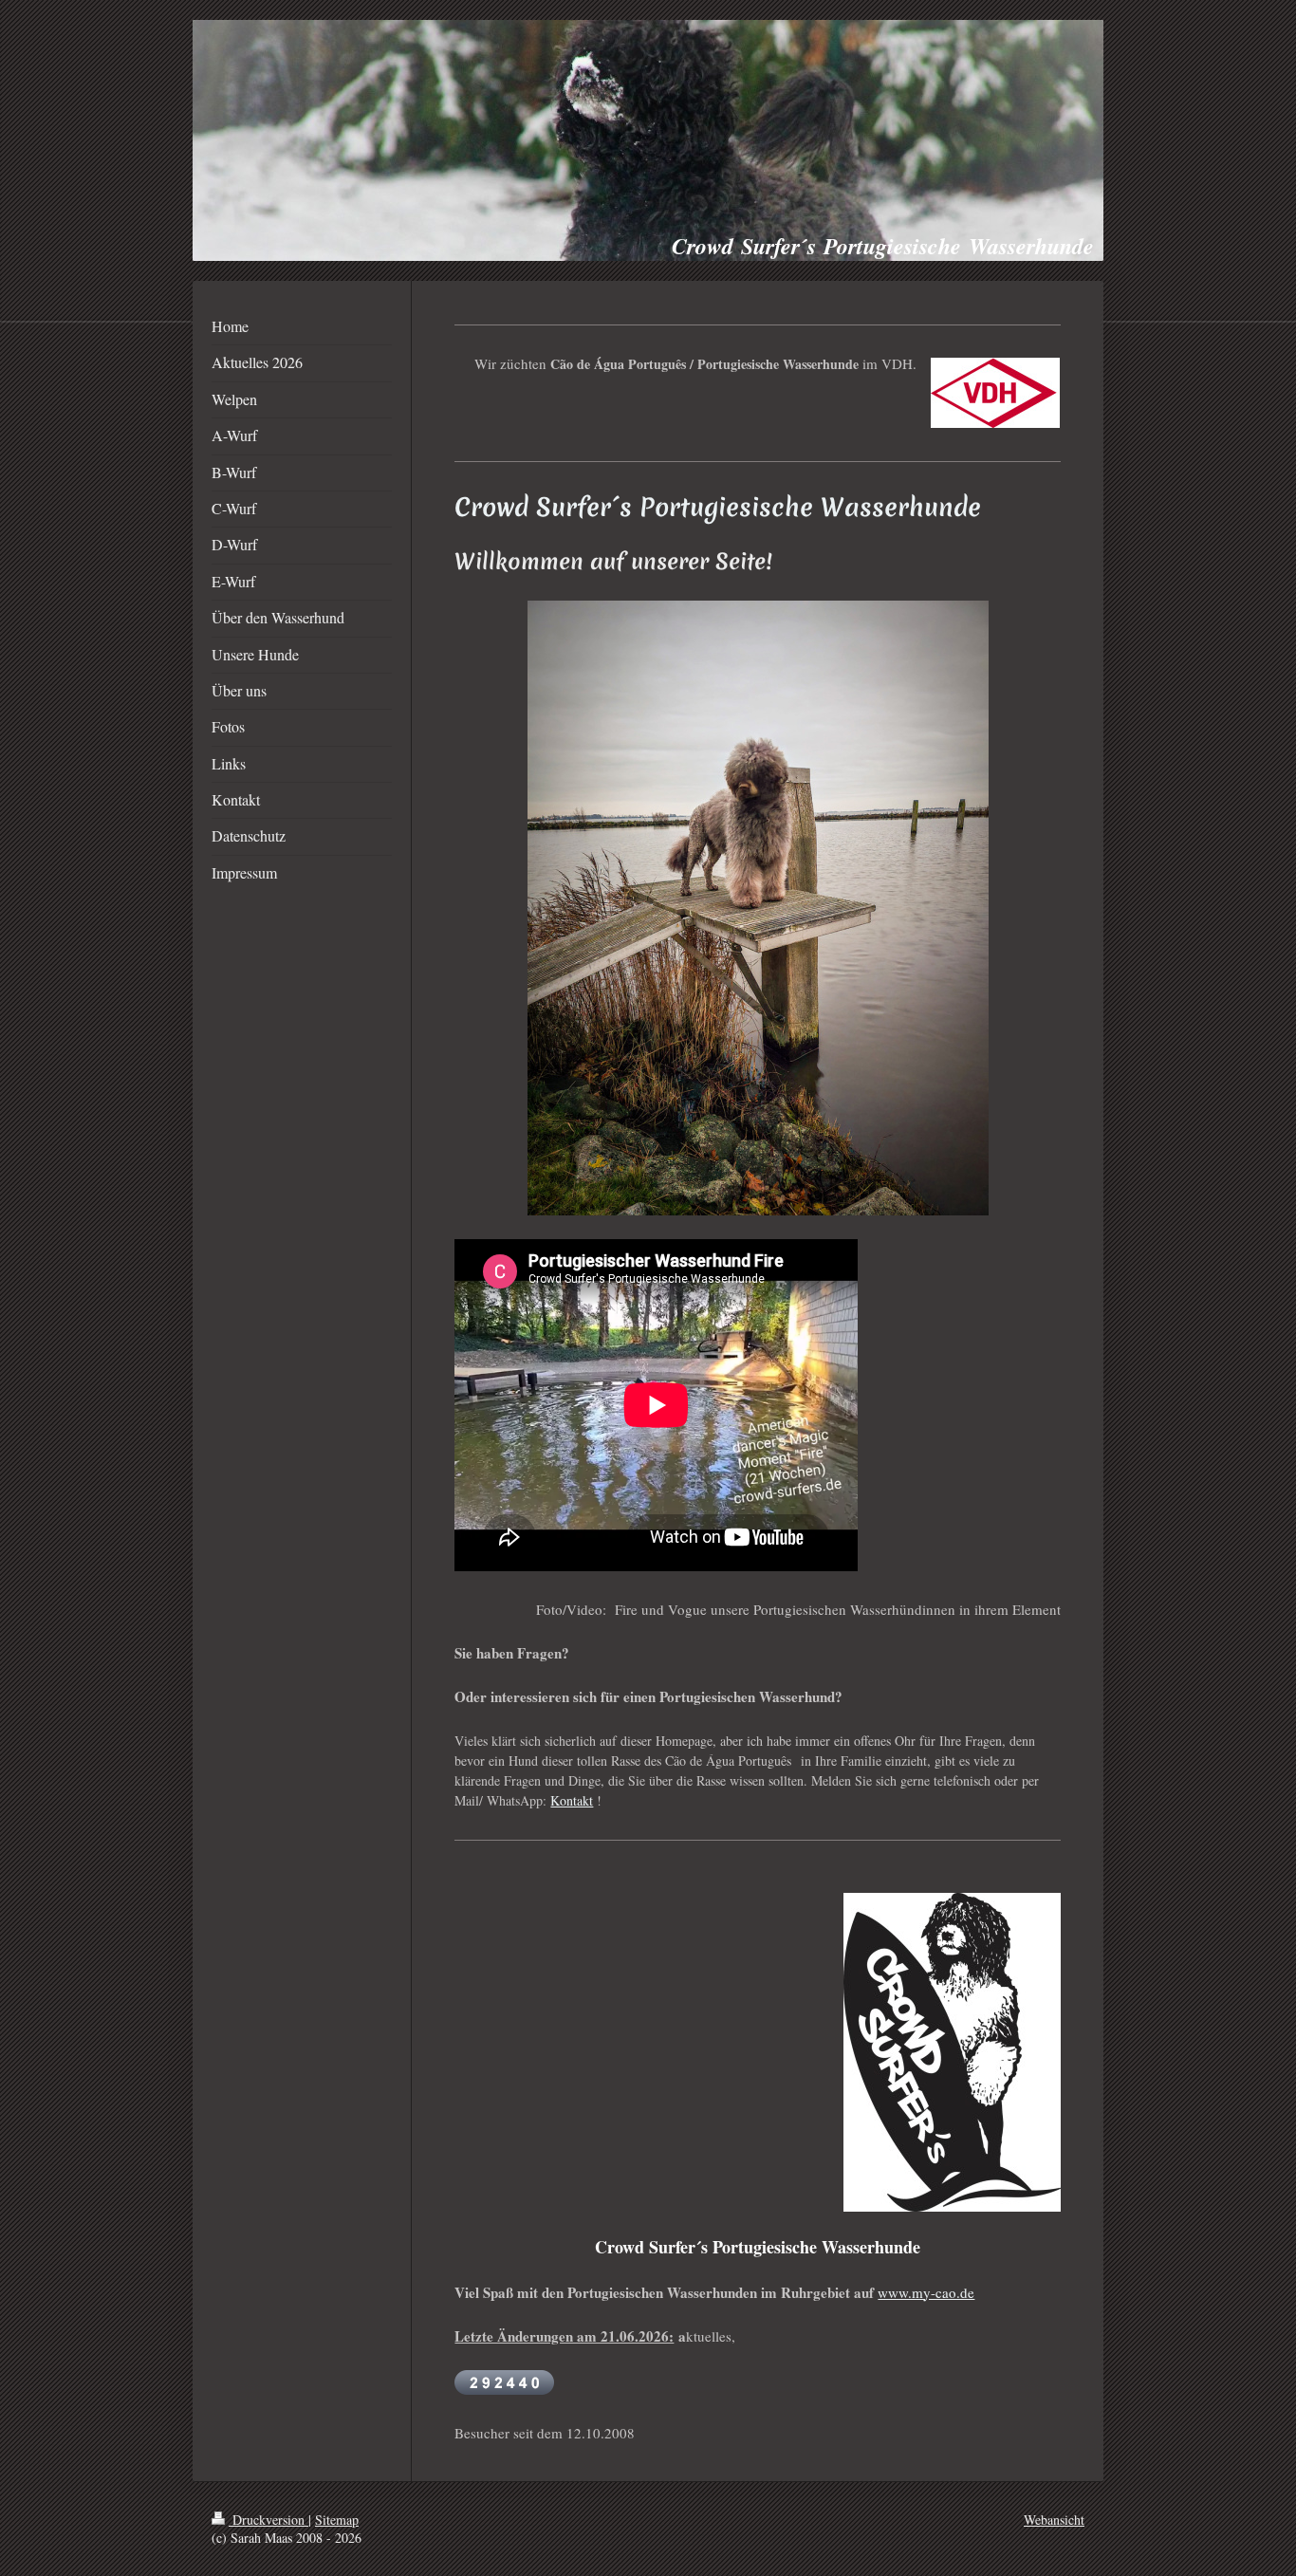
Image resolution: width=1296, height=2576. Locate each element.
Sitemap (337, 2520)
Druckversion (268, 2520)
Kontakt (572, 1800)
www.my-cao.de (926, 2292)
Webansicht (1054, 2520)
